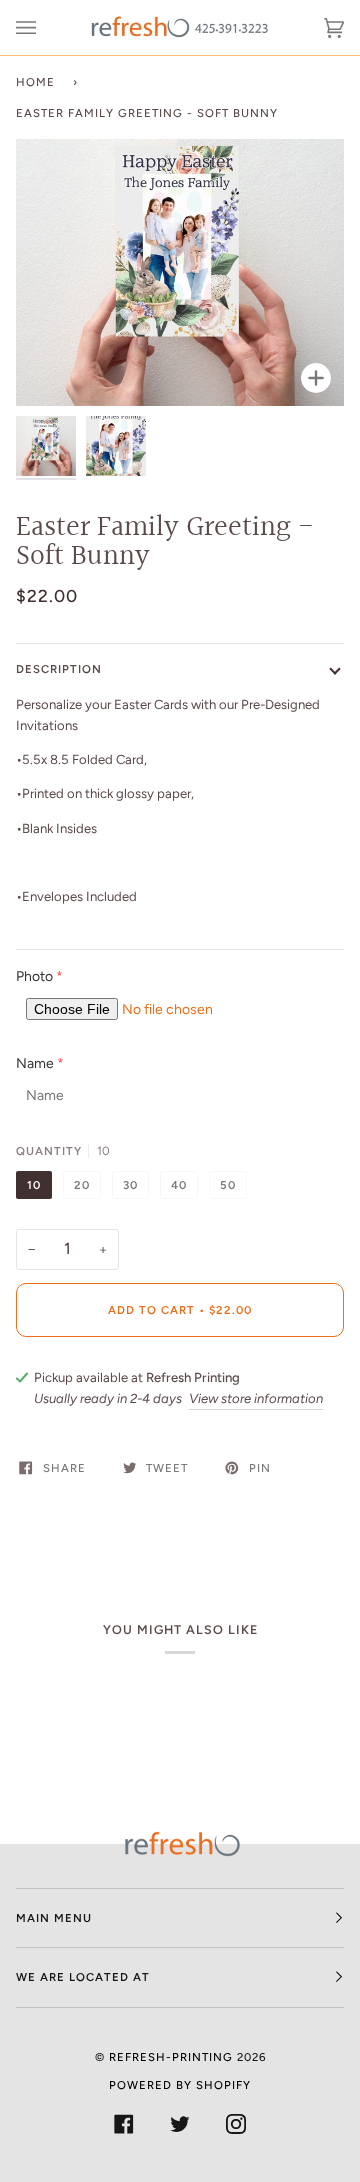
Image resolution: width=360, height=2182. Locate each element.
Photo (34, 976)
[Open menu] (46, 27)
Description (59, 669)
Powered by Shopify (180, 2085)
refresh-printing (171, 2057)
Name (35, 1063)
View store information (256, 1398)
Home (35, 82)
